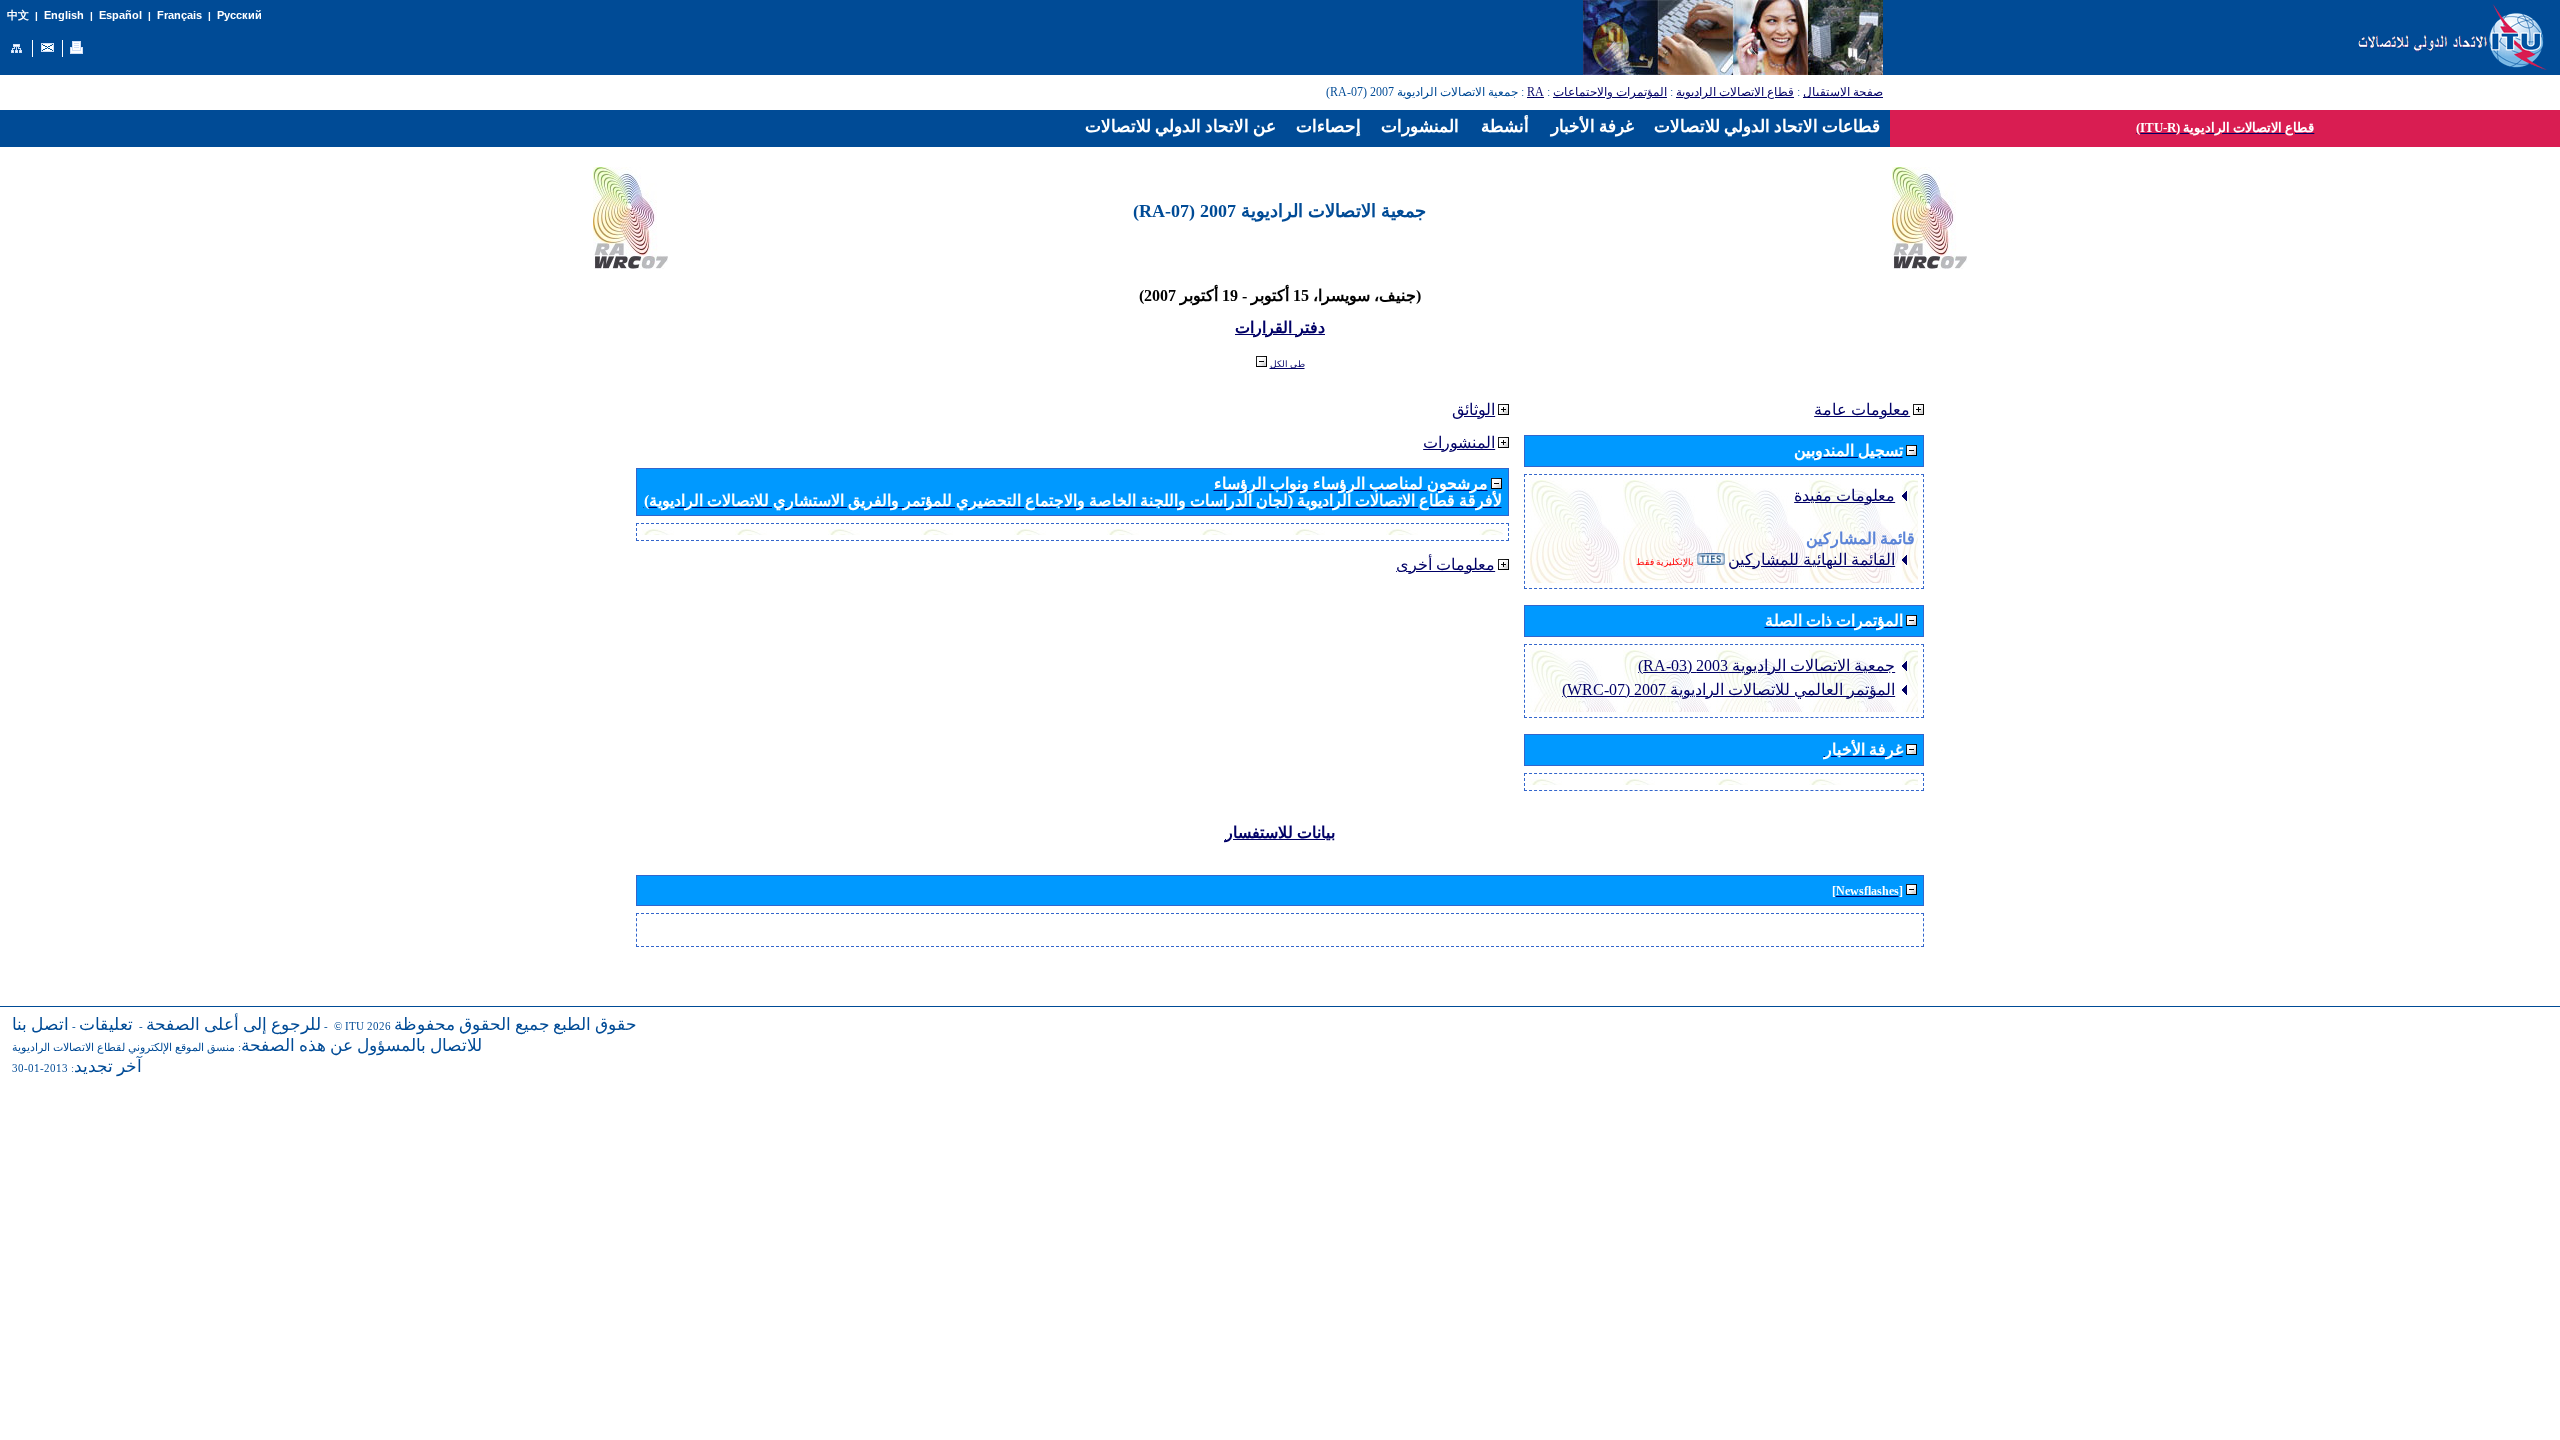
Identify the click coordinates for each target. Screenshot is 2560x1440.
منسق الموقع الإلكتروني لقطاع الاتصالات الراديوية (123, 1047)
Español (120, 15)
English (64, 15)
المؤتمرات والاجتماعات (1610, 92)
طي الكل (1287, 364)
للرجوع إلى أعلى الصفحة (233, 1024)
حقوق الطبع (595, 1024)
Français (179, 15)
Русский (239, 15)
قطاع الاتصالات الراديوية (1735, 92)
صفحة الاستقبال (1843, 92)
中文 (18, 15)
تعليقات (106, 1024)
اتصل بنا (40, 1024)
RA (1535, 92)
